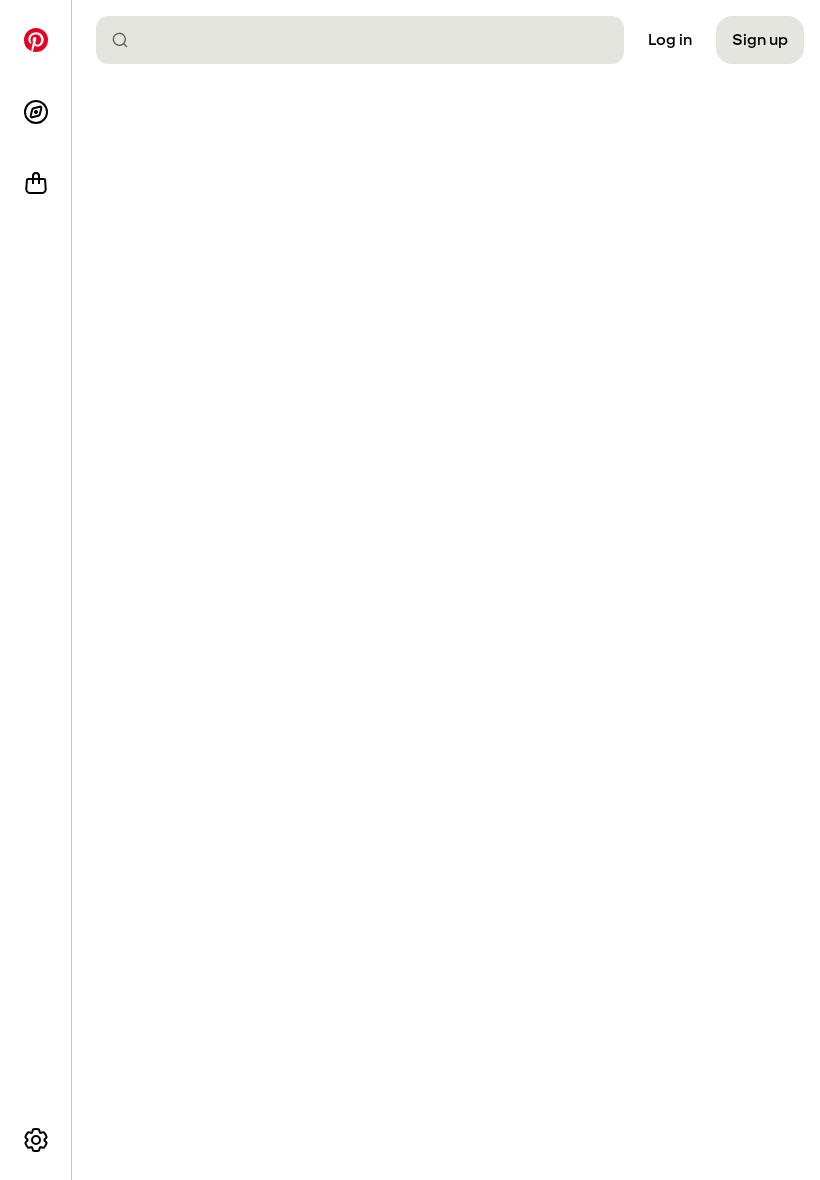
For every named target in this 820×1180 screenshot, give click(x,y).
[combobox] (368, 40)
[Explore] (36, 112)
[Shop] (36, 184)
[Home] (36, 40)
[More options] (36, 1140)
